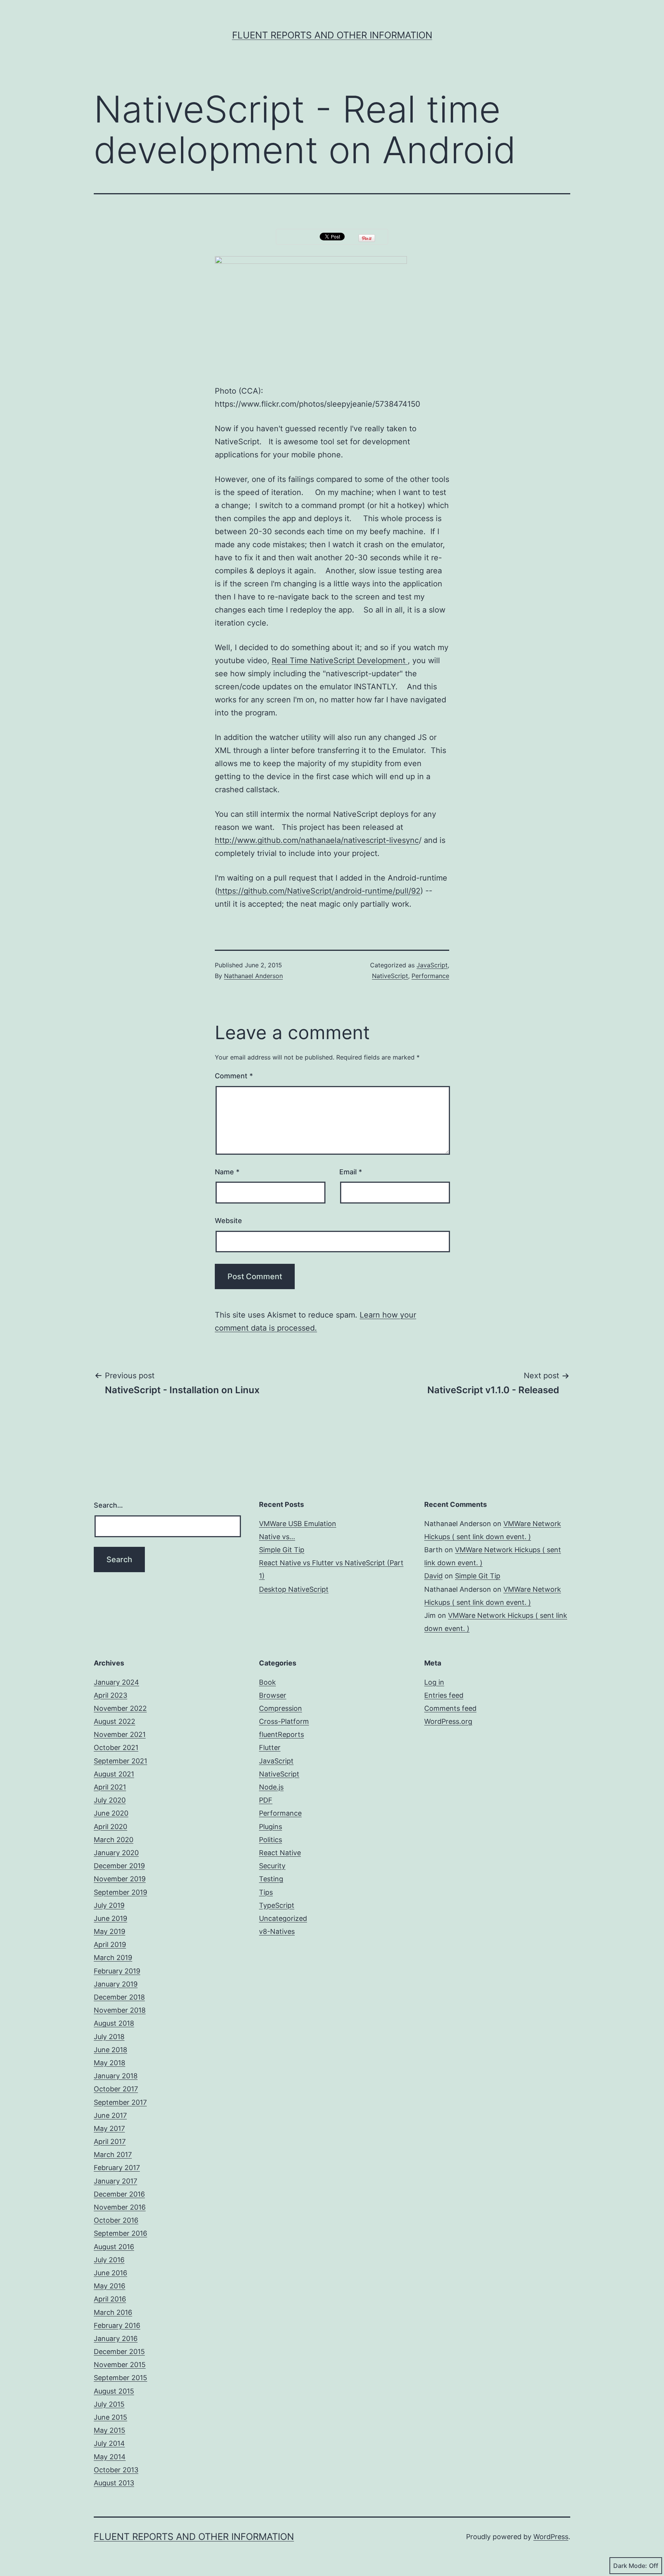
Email (351, 1172)
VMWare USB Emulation (298, 1524)
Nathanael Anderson (253, 976)
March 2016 (113, 2312)
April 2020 (110, 1827)
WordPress (551, 2537)
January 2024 (116, 1682)
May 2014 (110, 2457)
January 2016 (116, 2338)
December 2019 (119, 1866)
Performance (430, 976)
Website (228, 1221)
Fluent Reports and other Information (332, 35)
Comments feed (450, 1708)
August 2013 (114, 2483)
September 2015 (120, 2378)
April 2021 (110, 1787)
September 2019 (120, 1892)
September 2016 (120, 2233)
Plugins (271, 1827)
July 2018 (109, 2037)
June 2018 (110, 2050)
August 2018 (114, 2023)
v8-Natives (277, 1931)
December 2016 (119, 2194)
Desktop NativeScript (294, 1589)
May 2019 (110, 1931)
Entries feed (444, 1695)
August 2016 (114, 2247)
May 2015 (110, 2430)
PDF (266, 1800)
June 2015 (110, 2417)
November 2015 (120, 2365)
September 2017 (120, 2102)
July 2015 (109, 2404)
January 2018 (116, 2076)
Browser (273, 1695)
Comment (234, 1076)
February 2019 (117, 1971)
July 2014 (109, 2443)
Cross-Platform (284, 1721)
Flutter (270, 1747)
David (433, 1576)
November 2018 (120, 2010)
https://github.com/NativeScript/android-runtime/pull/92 (319, 891)
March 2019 (113, 1958)
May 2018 (110, 2063)
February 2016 (117, 2325)
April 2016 (110, 2299)
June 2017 (110, 2115)
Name (227, 1172)
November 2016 (120, 2207)
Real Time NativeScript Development (340, 661)
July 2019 (109, 1905)
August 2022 (115, 1721)
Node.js (271, 1787)
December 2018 (119, 1997)
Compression (281, 1708)
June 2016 (110, 2273)
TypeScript (277, 1905)
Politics (271, 1840)
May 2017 (109, 2128)
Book (267, 1682)
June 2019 (110, 1918)
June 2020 (111, 1813)
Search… (108, 1505)
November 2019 (120, 1879)
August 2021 (114, 1774)
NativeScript (390, 976)
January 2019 (116, 1984)
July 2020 (110, 1800)
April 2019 (110, 1944)
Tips (266, 1892)
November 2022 (120, 1708)
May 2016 (110, 2286)
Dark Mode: (630, 2566)
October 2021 (116, 1747)
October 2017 (116, 2089)
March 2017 (113, 2155)
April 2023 (110, 1695)
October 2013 (116, 2470)
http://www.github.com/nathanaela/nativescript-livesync (317, 840)
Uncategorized (283, 1918)
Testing (271, 1879)
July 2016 (109, 2260)
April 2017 (110, 2141)
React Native (280, 1853)
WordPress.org (448, 1721)
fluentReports (281, 1734)
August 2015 (114, 2391)
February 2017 (117, 2168)
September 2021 (120, 1761)
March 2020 (114, 1840)
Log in (434, 1682)
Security (272, 1866)
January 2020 (116, 1853)
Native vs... (277, 1537)
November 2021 (120, 1734)
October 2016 (116, 2220)
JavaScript (432, 965)
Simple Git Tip (282, 1550)
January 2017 (115, 2181)
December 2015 (119, 2352)
